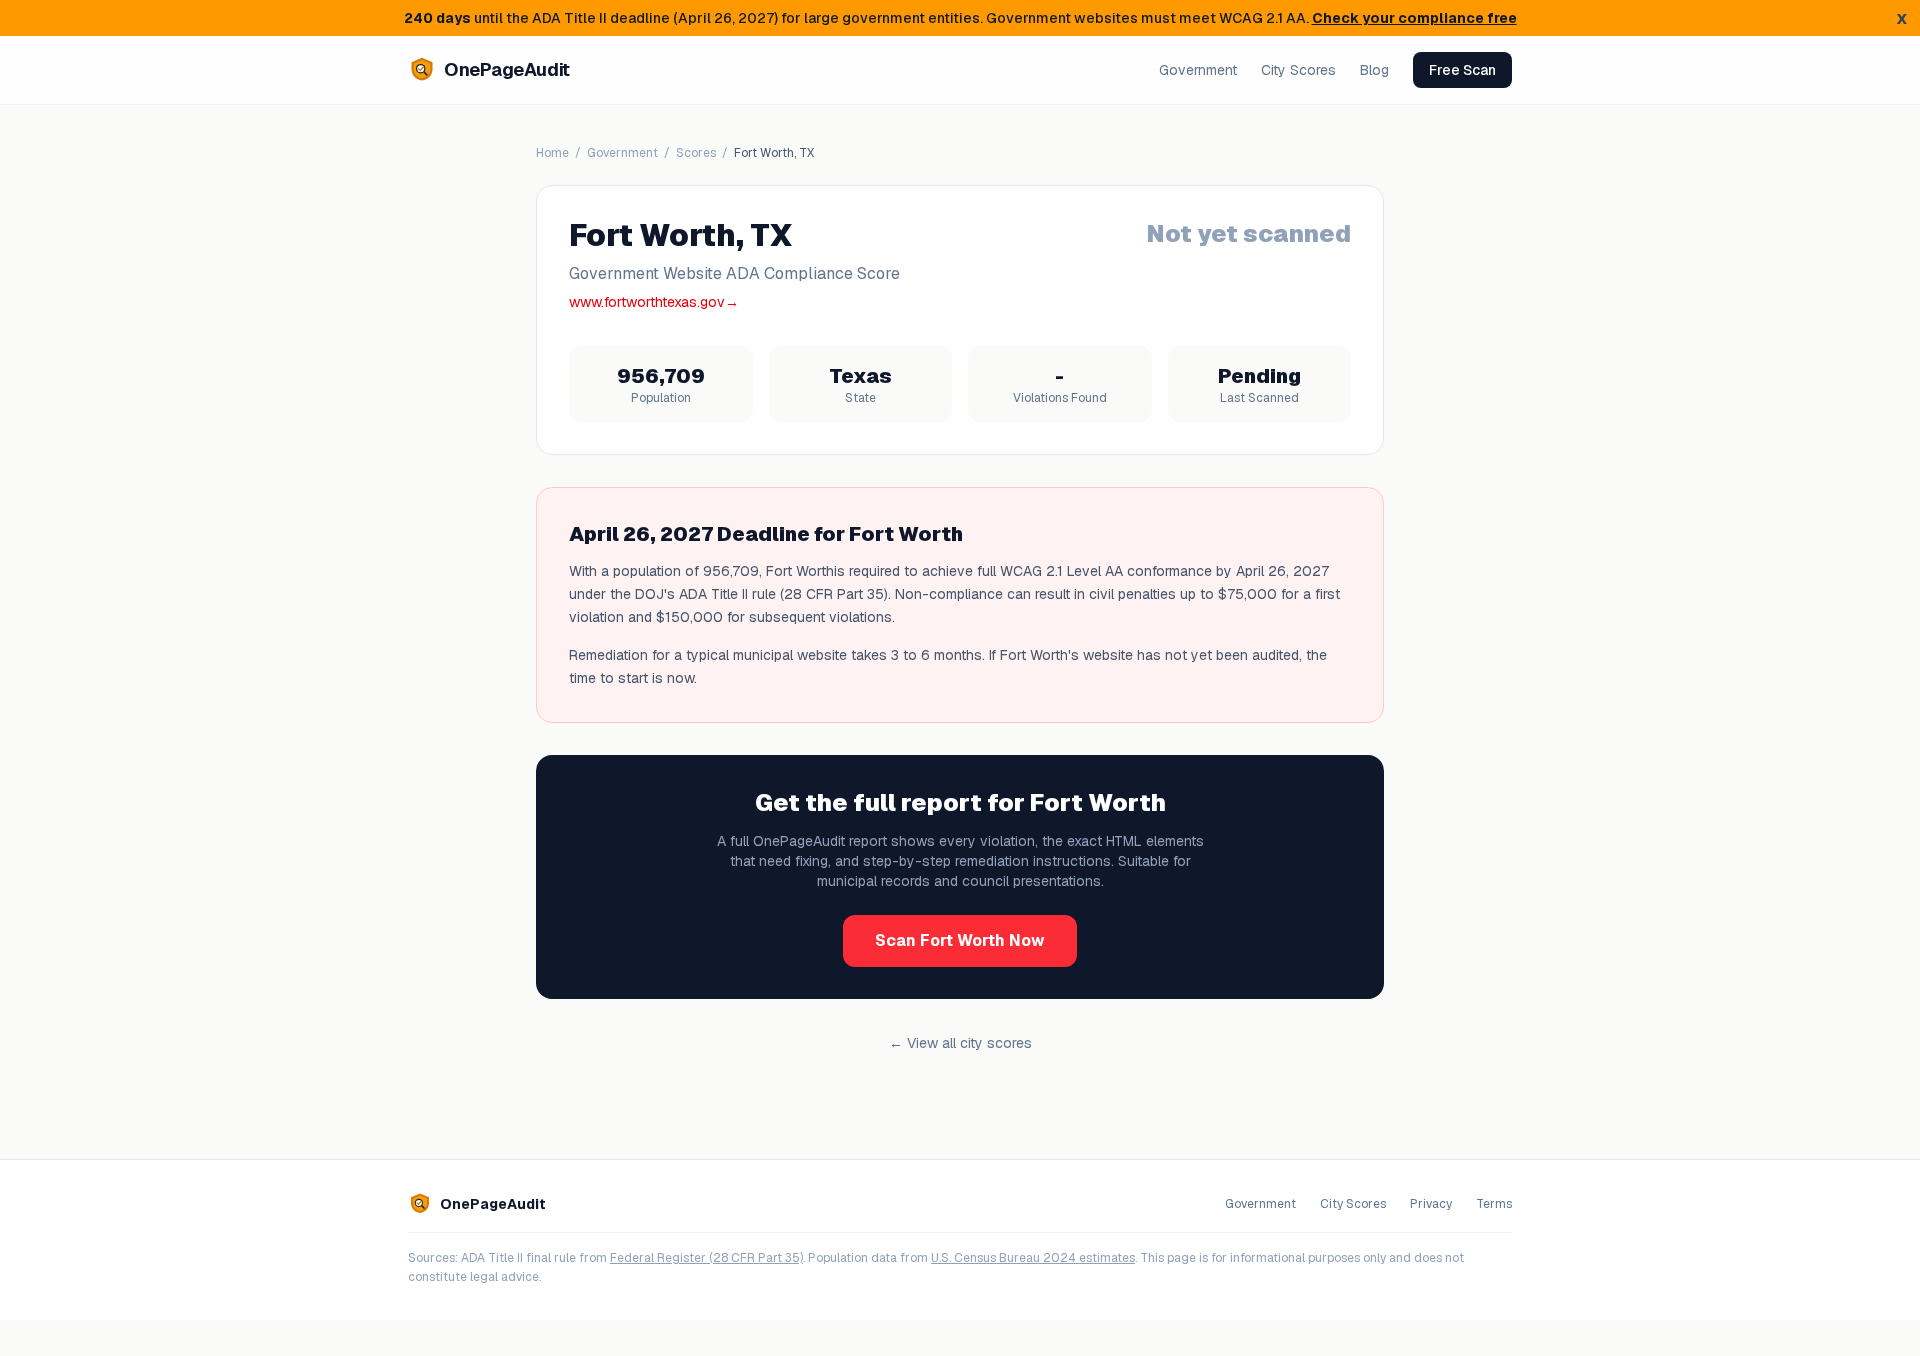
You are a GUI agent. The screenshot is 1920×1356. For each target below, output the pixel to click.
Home (552, 153)
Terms (1494, 1204)
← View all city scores (960, 1043)
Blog (1374, 70)
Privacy (1431, 1204)
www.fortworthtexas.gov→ (654, 302)
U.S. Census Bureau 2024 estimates (1033, 1258)
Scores (696, 153)
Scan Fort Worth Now (960, 940)
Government (1198, 70)
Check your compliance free (1414, 18)
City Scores (1298, 70)
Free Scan (1462, 70)
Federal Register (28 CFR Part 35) (706, 1258)
